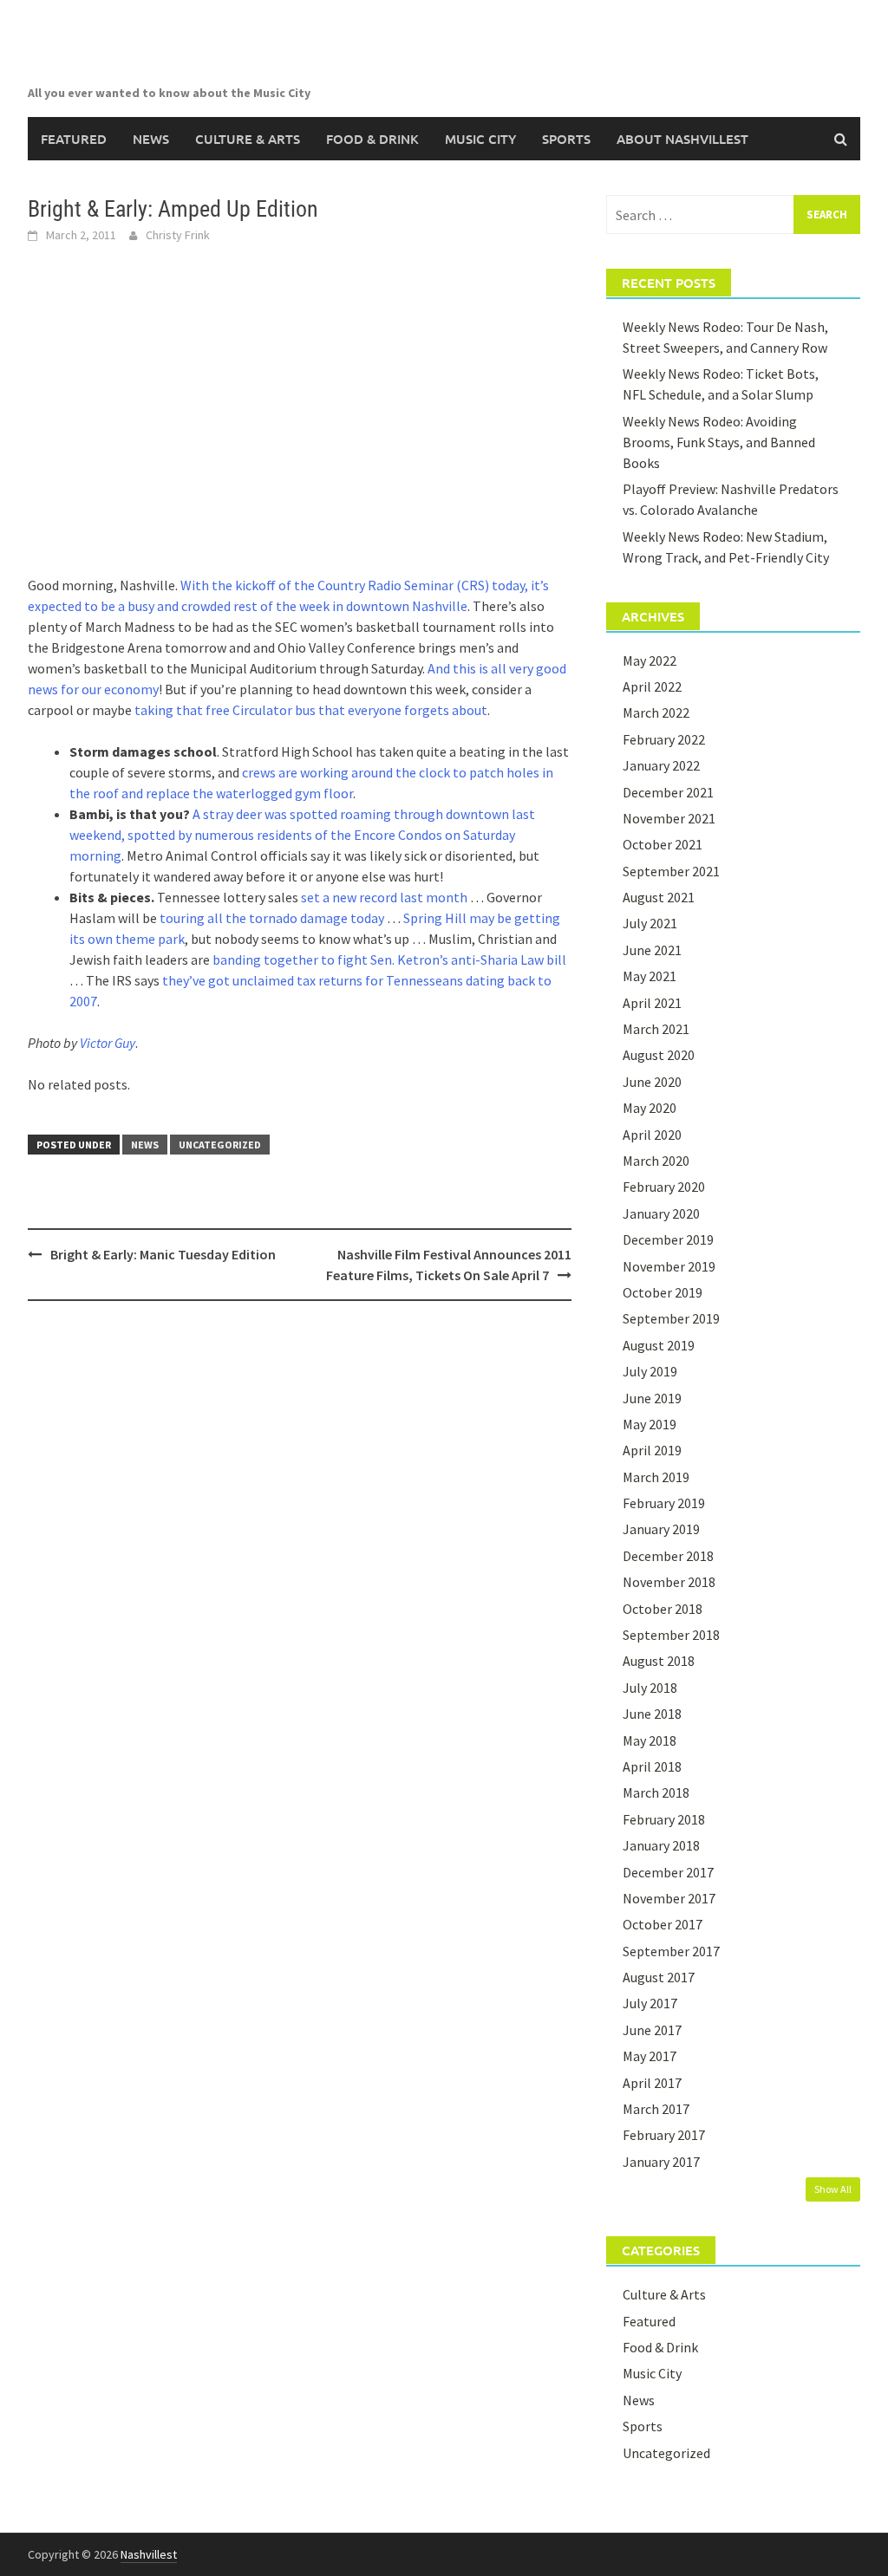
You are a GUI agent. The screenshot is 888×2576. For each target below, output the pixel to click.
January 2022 (661, 765)
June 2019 (652, 1398)
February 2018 (664, 1819)
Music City (480, 139)
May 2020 (650, 1108)
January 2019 (661, 1529)
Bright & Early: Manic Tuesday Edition (163, 1254)
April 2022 (652, 686)
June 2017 (652, 2030)
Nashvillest (149, 2554)
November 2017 (669, 1898)
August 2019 (659, 1345)
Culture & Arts (248, 139)
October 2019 (663, 1292)
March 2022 (656, 712)
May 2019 (650, 1424)
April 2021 (652, 1003)
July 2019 (650, 1371)
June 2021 (652, 950)
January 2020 (661, 1213)
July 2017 (650, 2003)
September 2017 (671, 1951)
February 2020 (664, 1187)
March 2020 (656, 1161)
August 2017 (659, 1977)
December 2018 (668, 1556)
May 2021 (650, 976)
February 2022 (664, 739)
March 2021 (656, 1029)
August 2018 (659, 1661)
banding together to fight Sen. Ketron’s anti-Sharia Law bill (389, 959)
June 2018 (652, 1714)
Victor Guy (108, 1043)
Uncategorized (220, 1145)
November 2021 (669, 818)
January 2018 (661, 1845)
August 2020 (659, 1055)
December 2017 (668, 1872)
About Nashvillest (682, 139)
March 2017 (656, 2109)
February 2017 (664, 2135)
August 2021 (659, 897)
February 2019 (664, 1503)
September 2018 (671, 1635)
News (151, 139)
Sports (566, 139)
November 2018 (669, 1582)
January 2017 (661, 2162)
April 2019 (652, 1450)
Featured (74, 139)
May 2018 (650, 1740)
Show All (833, 2189)
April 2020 (652, 1135)
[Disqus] (300, 1538)
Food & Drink (372, 139)
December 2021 (668, 792)
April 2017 (652, 2083)
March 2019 (656, 1477)
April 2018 (652, 1766)
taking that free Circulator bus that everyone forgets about (311, 710)
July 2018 (650, 1688)
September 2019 (671, 1318)
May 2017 (650, 2056)
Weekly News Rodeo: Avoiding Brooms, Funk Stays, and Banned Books (719, 442)
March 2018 (656, 1792)
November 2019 (669, 1266)
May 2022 (650, 660)
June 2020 (652, 1082)
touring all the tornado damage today (272, 918)
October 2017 (663, 1924)
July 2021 (650, 923)
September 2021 (671, 871)
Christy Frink (178, 235)
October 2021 (663, 844)
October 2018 (663, 1609)
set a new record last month (384, 897)
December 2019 (668, 1239)
